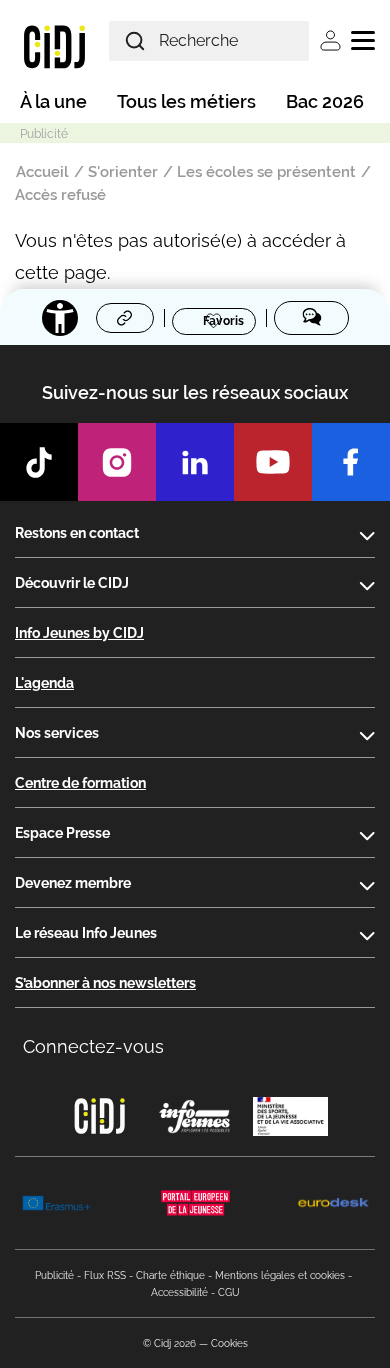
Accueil (42, 172)
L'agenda (44, 683)
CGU (229, 1292)
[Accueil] (54, 46)
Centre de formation (80, 783)
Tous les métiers (186, 101)
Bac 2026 (325, 101)
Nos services (57, 733)
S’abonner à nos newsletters (105, 983)
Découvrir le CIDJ (72, 583)
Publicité (54, 1275)
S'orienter (123, 172)
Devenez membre (73, 883)
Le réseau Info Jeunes (86, 933)
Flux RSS (105, 1275)
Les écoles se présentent (266, 172)
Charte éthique (170, 1275)
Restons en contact (77, 533)
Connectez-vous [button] (93, 1046)
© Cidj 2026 (169, 1343)
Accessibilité (179, 1292)
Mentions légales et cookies (280, 1275)
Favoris (223, 320)
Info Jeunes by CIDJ (79, 633)
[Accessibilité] (60, 318)
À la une (53, 101)
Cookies (229, 1343)
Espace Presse (62, 833)
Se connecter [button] (330, 40)
